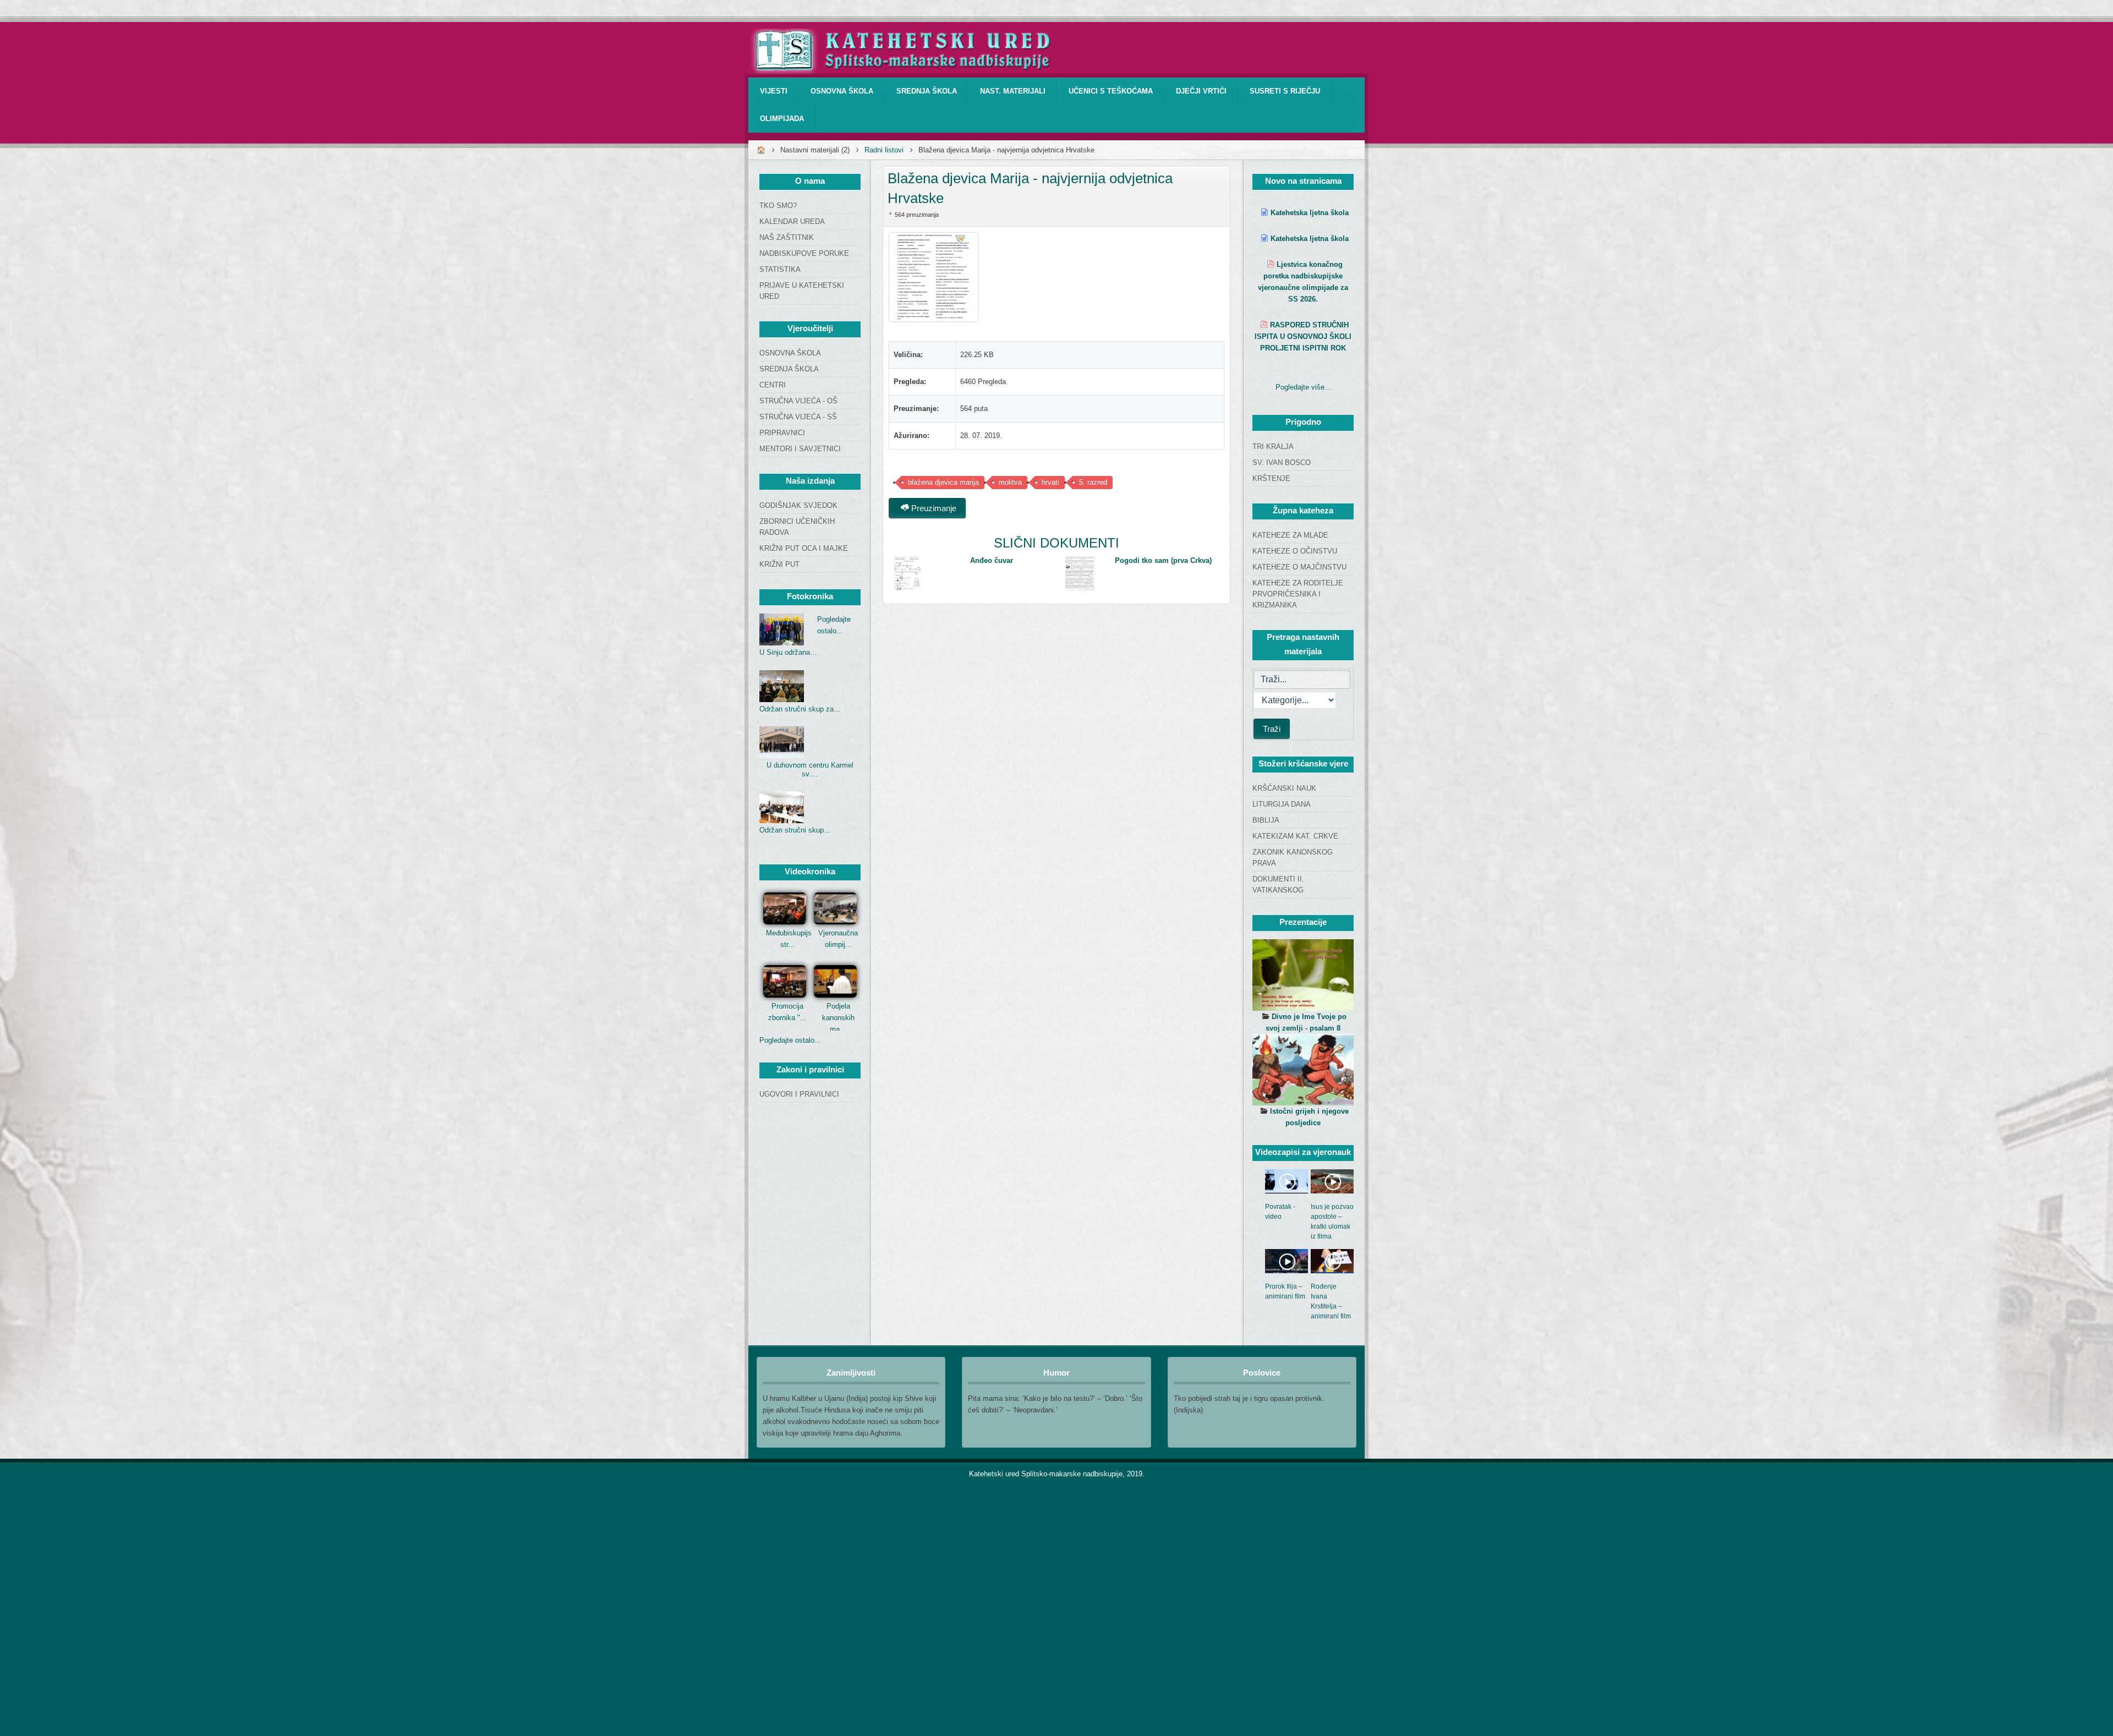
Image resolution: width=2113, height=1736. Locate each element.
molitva (1010, 482)
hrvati (1050, 482)
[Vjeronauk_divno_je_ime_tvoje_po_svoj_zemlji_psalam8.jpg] (1303, 975)
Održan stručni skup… (795, 830)
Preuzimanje (933, 508)
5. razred (1093, 482)
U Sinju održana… (788, 652)
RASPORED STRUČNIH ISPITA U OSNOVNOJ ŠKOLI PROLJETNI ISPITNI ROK (1303, 336)
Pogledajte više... (1303, 387)
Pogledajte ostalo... (790, 1040)
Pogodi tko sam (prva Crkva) (1163, 560)
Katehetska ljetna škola (1310, 213)
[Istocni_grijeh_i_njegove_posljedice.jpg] (1303, 1070)
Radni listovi (884, 150)
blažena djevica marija (943, 482)
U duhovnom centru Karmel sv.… (810, 770)
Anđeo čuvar (992, 560)
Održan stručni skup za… (800, 709)
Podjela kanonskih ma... (838, 1018)
